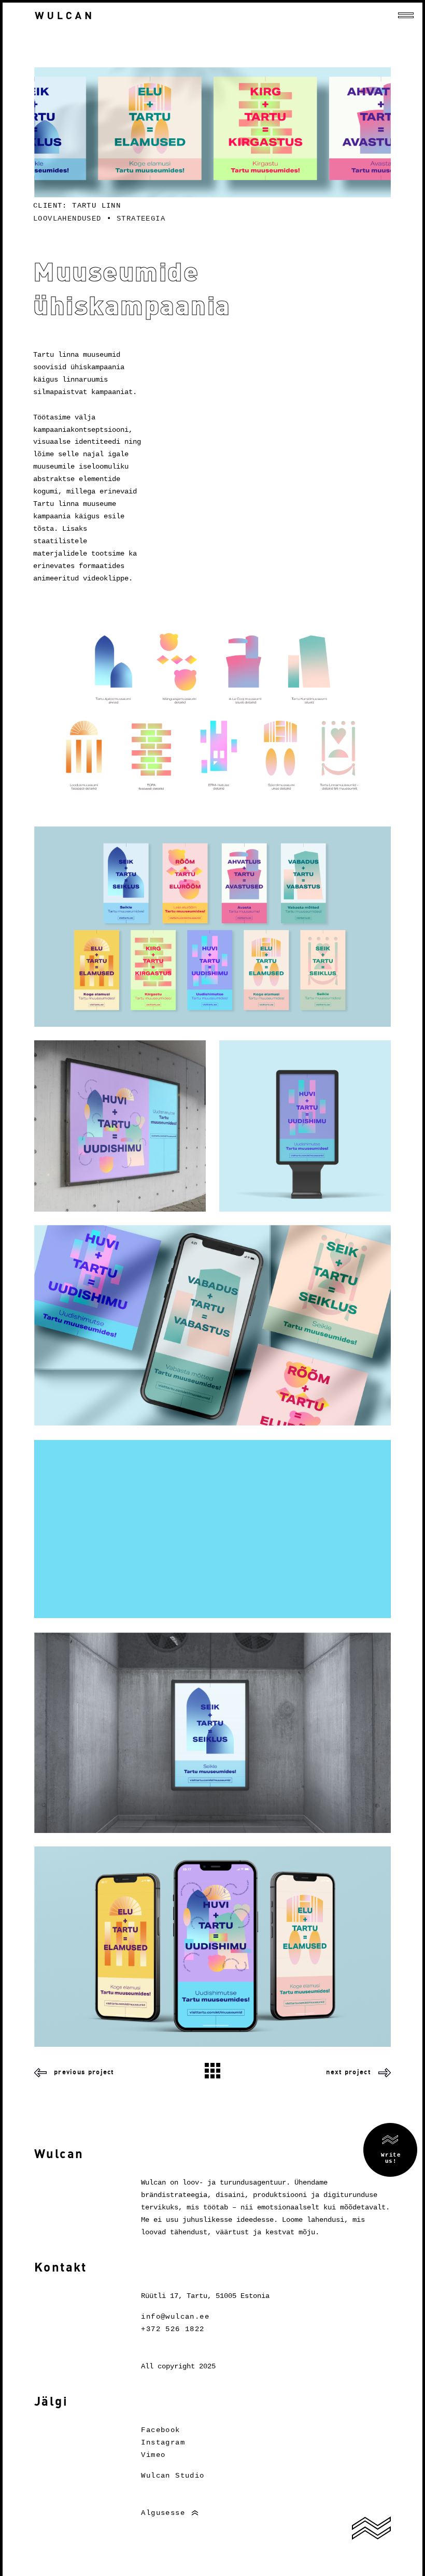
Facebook (160, 2430)
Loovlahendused (67, 219)
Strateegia (141, 219)
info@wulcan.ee (175, 2317)
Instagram (163, 2442)
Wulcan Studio (173, 2476)
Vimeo (153, 2455)
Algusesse (163, 2513)
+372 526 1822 (173, 2329)
